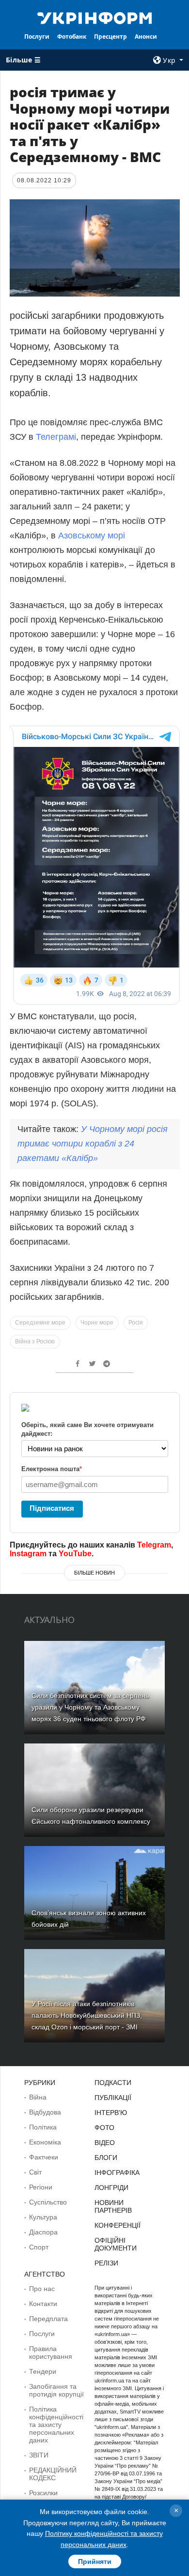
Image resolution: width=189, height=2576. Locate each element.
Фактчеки (44, 2157)
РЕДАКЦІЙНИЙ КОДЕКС (53, 2474)
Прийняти (95, 2561)
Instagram (28, 1554)
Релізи (106, 2263)
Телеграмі (56, 437)
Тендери (43, 2371)
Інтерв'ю (111, 2113)
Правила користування (51, 2353)
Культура (43, 2217)
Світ (35, 2172)
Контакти (43, 2304)
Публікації (113, 2098)
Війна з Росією (35, 1341)
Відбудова (45, 2112)
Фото (104, 2128)
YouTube (75, 1554)
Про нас (42, 2289)
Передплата (48, 2319)
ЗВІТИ (39, 2455)
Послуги (37, 37)
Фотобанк (72, 37)
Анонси (146, 37)
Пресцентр (110, 37)
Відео (105, 2143)
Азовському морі (92, 536)
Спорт (39, 2247)
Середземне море (40, 1323)
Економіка (45, 2142)
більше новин (94, 1573)
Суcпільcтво (48, 2202)
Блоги (106, 2158)
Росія (136, 1323)
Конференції (118, 2225)
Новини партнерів (113, 2206)
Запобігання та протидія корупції (56, 2390)
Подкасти (113, 2083)
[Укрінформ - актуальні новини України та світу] (94, 17)
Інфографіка (117, 2173)
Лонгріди (111, 2188)
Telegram (154, 1545)
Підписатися (52, 1508)
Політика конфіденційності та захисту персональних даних (56, 2425)
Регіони (41, 2187)
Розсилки (43, 2493)
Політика (43, 2127)
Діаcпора (43, 2232)
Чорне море (97, 1323)
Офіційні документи (116, 2244)
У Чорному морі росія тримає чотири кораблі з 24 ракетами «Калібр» (93, 1144)
